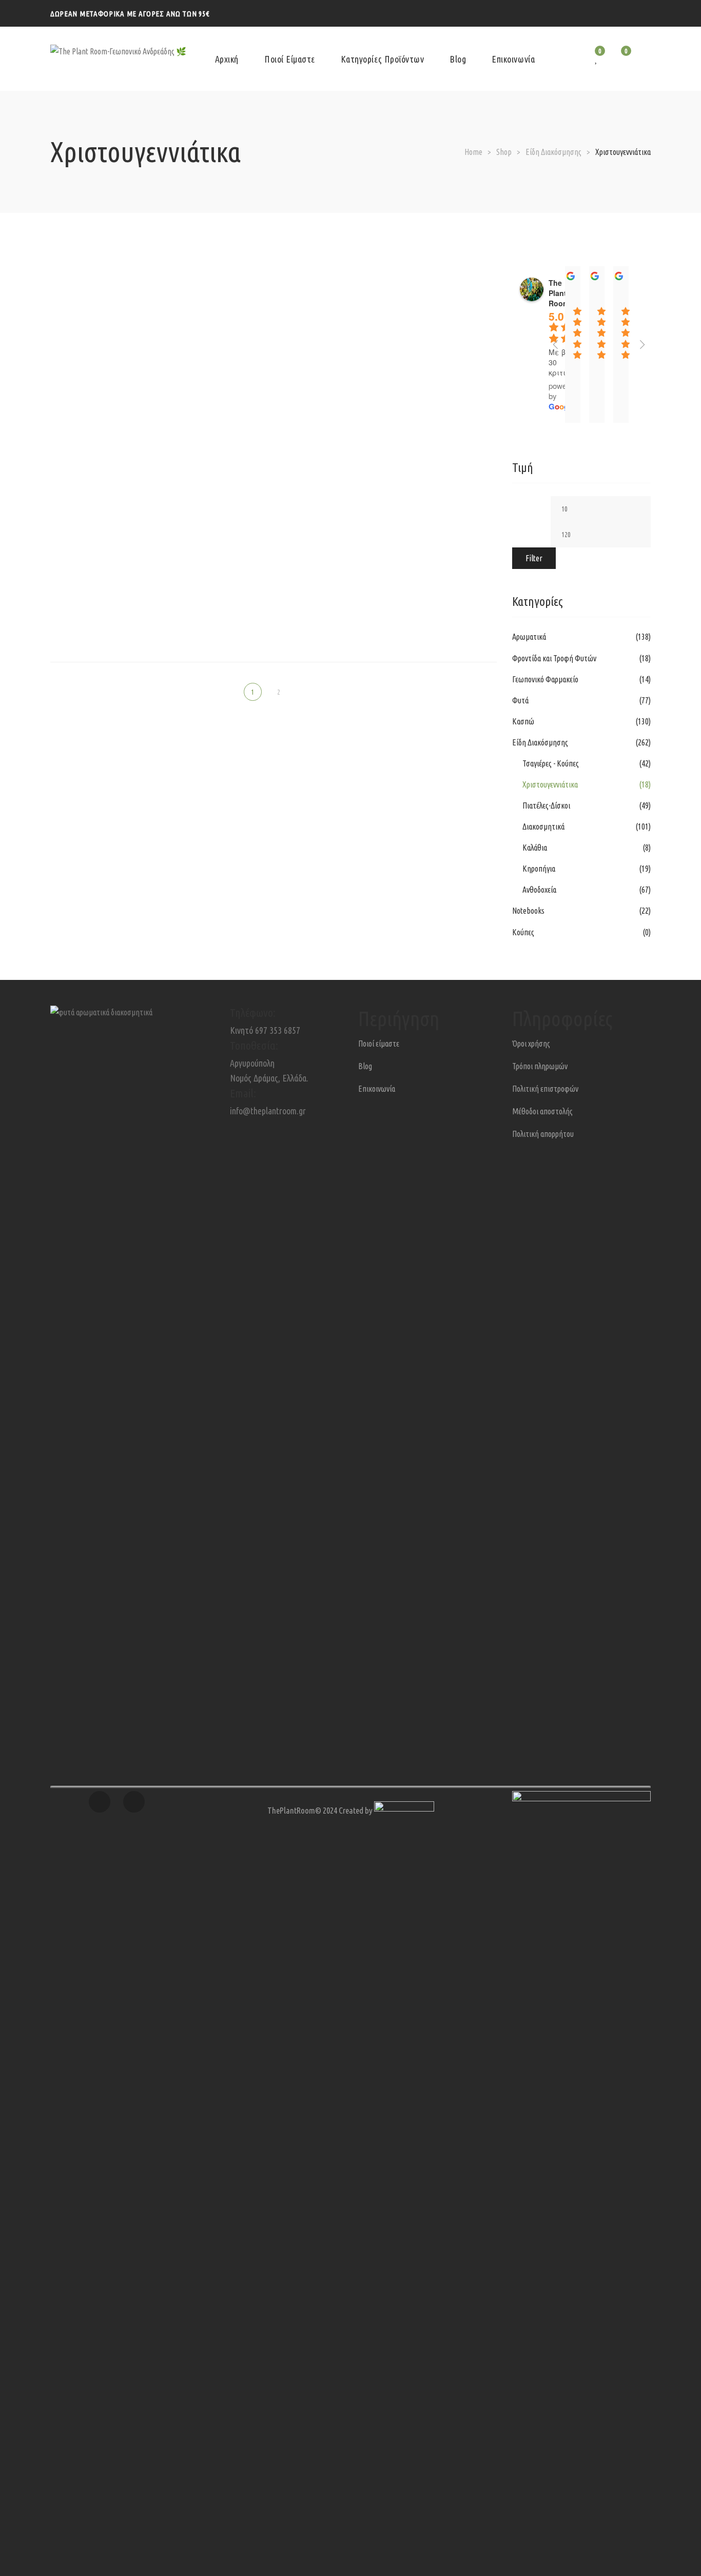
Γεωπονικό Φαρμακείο (545, 679)
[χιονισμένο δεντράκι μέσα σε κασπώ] (429, 457)
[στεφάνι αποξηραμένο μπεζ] (118, 463)
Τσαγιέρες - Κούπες (551, 763)
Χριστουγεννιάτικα (550, 784)
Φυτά (520, 700)
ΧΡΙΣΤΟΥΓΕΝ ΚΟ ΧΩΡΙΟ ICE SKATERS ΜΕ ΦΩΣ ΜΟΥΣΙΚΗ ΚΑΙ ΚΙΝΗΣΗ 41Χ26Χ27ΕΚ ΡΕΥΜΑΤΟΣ (118, 586)
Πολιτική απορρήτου (543, 1134)
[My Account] (647, 59)
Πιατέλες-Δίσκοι (546, 805)
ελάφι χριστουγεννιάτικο (429, 283)
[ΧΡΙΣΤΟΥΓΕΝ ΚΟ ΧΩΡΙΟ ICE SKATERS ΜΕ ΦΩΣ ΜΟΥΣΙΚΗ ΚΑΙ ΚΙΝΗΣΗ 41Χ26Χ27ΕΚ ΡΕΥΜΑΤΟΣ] (118, 554)
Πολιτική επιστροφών (545, 1089)
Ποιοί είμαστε (379, 1044)
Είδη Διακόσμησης (540, 742)
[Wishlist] (597, 59)
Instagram (627, 12)
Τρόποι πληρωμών (540, 1066)
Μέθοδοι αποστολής (542, 1111)
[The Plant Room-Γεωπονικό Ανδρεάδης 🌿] (118, 59)
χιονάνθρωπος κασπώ (273, 491)
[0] (620, 59)
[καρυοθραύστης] (118, 365)
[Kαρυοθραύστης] (118, 267)
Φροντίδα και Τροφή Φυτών (554, 658)
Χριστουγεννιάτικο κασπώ (274, 589)
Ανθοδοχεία (539, 890)
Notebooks (528, 911)
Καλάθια (535, 848)
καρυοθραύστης (118, 394)
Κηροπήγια (539, 869)
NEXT (299, 692)
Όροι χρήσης (531, 1044)
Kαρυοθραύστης (118, 296)
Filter (534, 558)
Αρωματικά (529, 637)
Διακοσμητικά (543, 827)
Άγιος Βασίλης (273, 296)
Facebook (647, 12)
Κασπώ (523, 721)
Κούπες (523, 932)
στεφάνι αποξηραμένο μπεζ (118, 491)
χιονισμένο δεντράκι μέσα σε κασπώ (429, 479)
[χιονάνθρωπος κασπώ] (273, 463)
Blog (365, 1066)
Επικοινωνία (377, 1089)
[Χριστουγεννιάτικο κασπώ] (273, 560)
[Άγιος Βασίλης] (273, 267)
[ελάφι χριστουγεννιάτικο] (429, 261)
